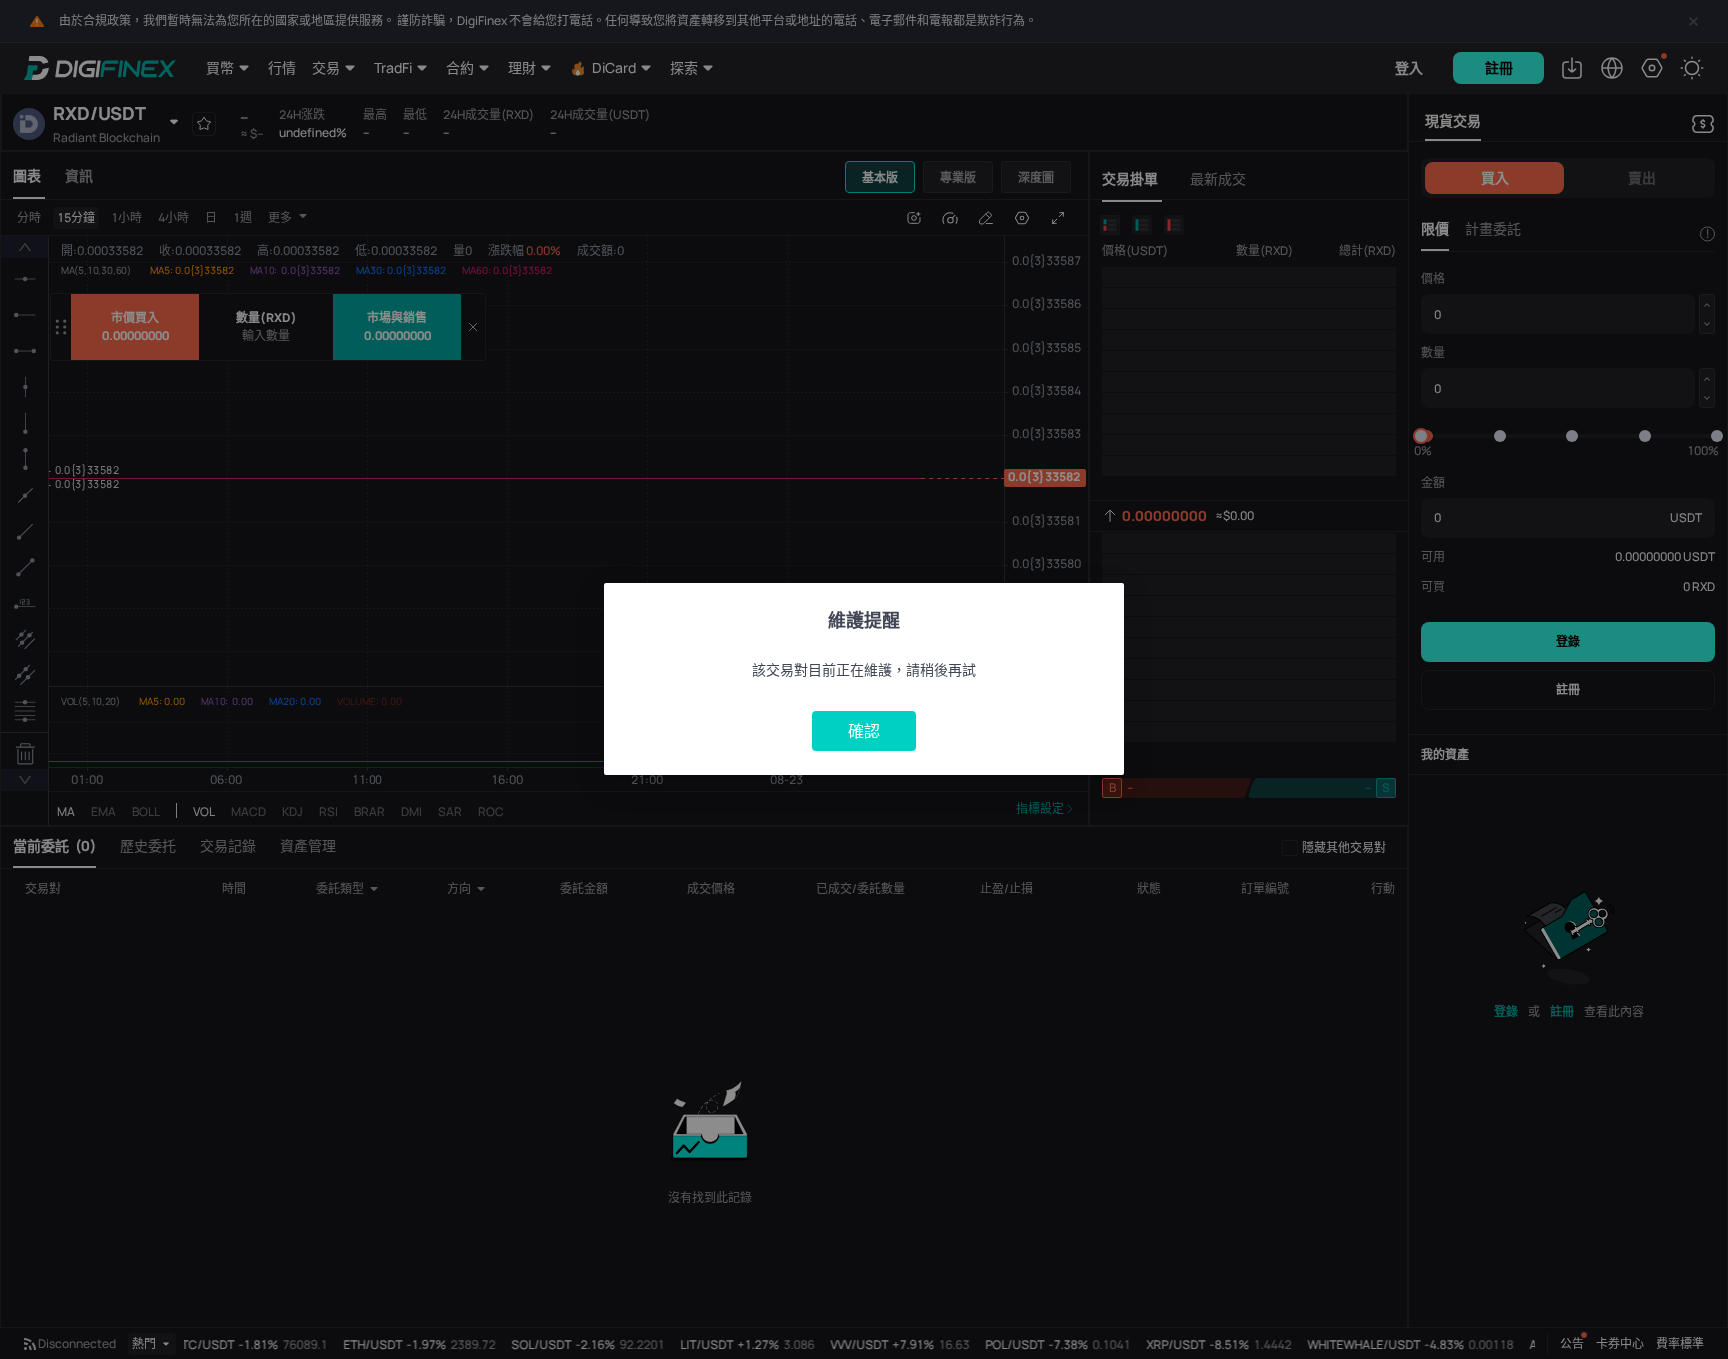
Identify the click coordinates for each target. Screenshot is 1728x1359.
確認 (864, 731)
